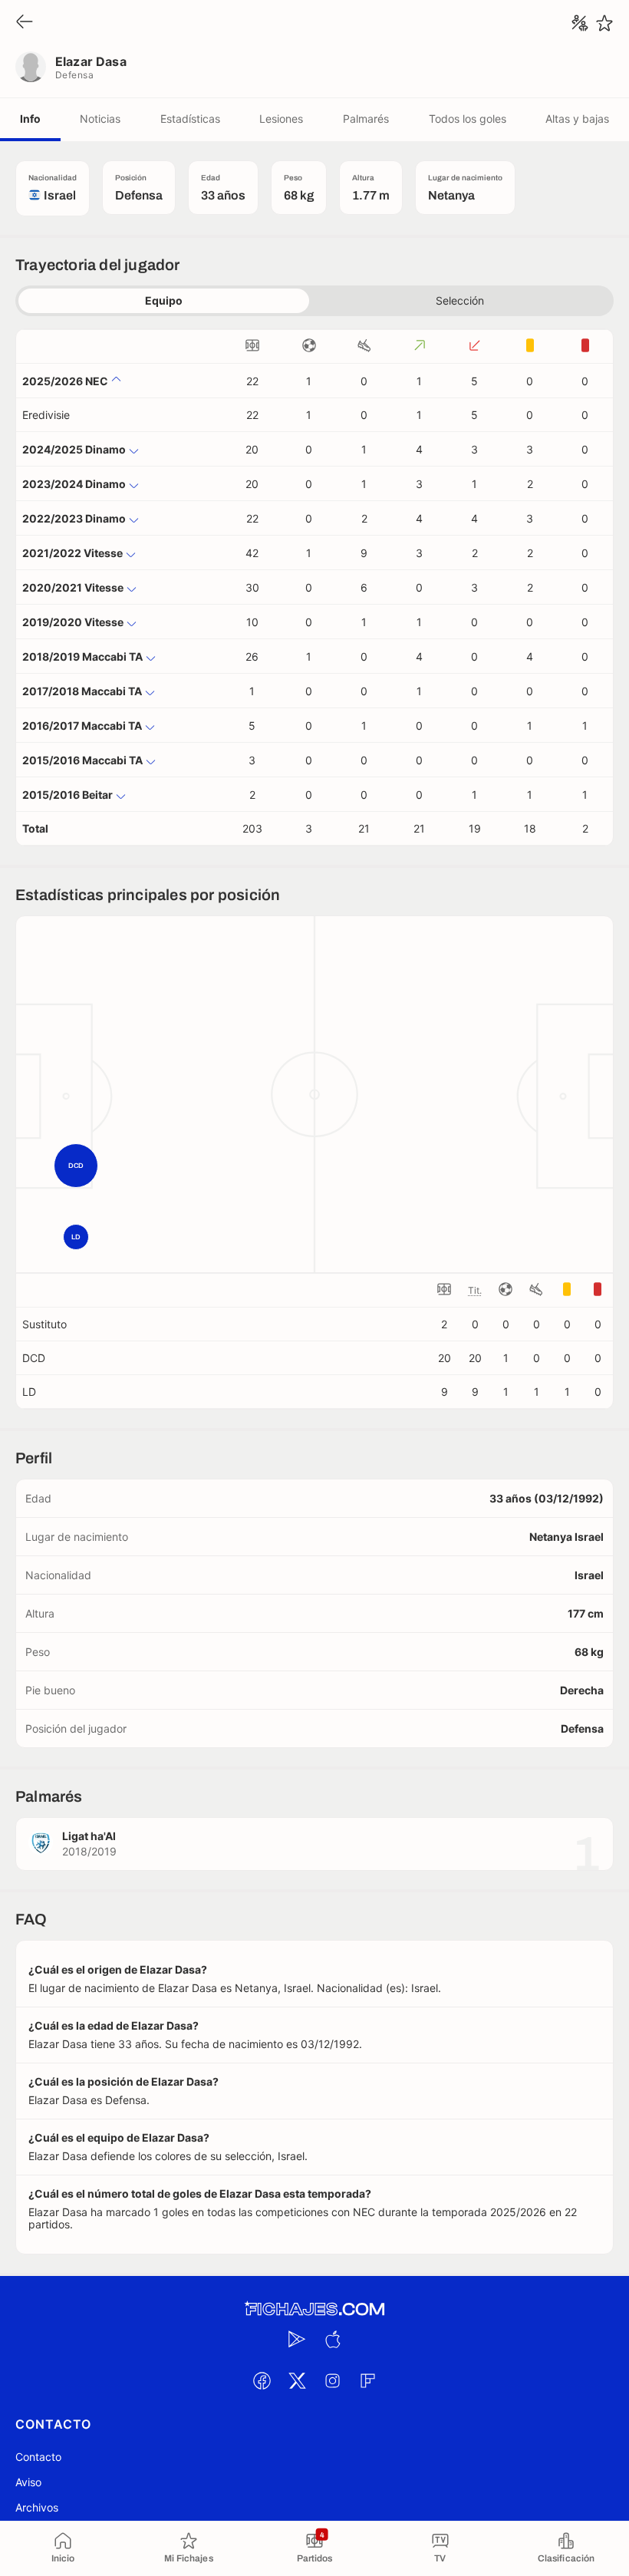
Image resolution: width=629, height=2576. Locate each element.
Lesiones (281, 119)
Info (30, 119)
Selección (460, 300)
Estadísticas (190, 119)
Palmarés (366, 119)
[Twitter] (297, 2380)
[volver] (25, 23)
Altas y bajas (577, 119)
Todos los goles (468, 119)
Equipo (164, 300)
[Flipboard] (367, 2380)
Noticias (100, 119)
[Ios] (332, 2339)
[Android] (297, 2339)
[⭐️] (604, 23)
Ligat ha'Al (89, 1836)
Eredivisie (46, 415)
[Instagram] (332, 2380)
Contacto (38, 2457)
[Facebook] (262, 2380)
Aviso (28, 2482)
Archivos (37, 2507)
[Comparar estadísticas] (580, 23)
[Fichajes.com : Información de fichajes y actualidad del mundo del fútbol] (314, 2309)
